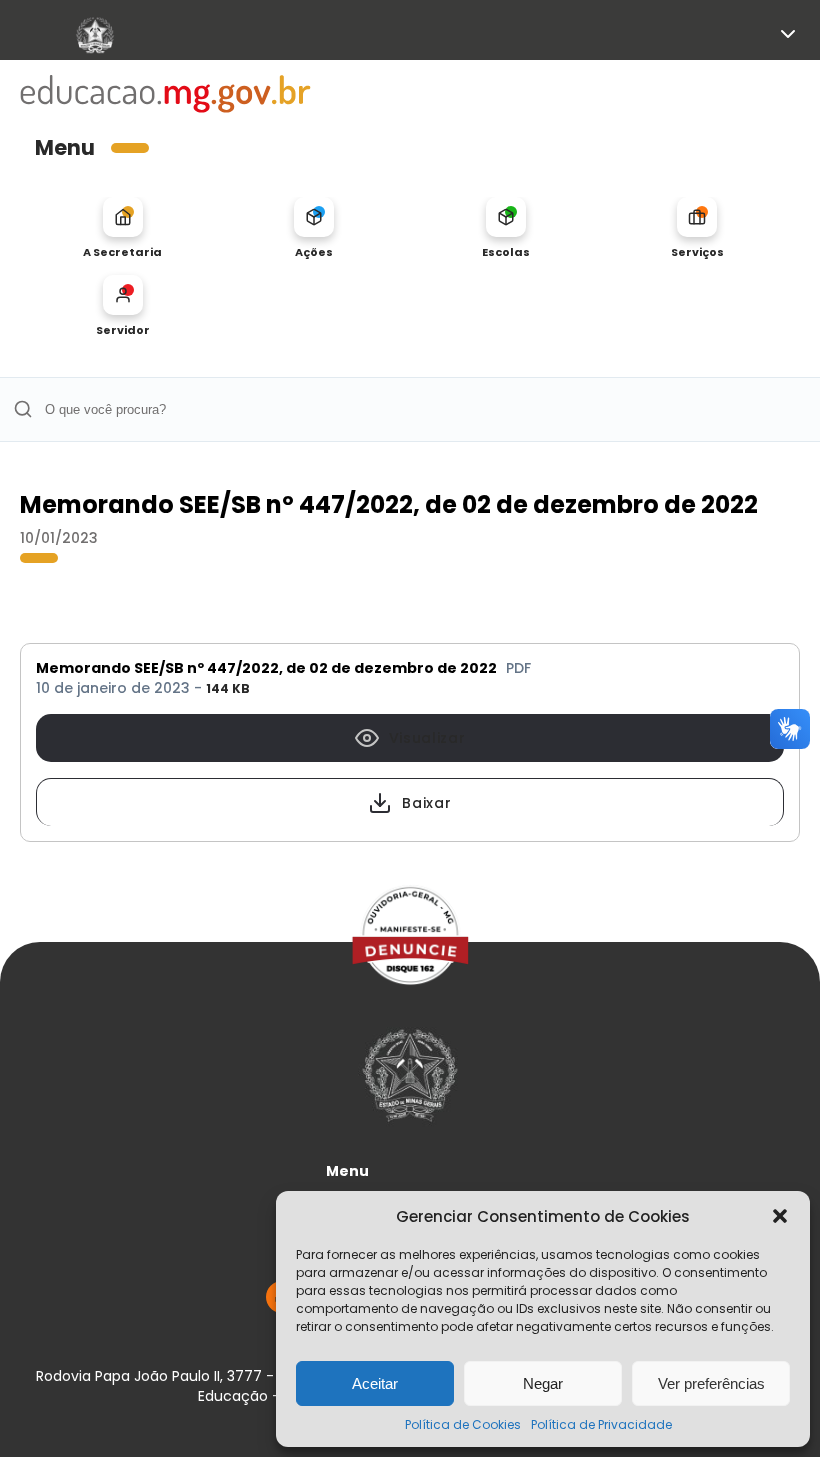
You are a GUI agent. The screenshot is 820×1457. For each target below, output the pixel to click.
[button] (780, 1216)
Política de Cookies (463, 1424)
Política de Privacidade (601, 1424)
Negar (543, 1383)
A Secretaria (122, 251)
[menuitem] (123, 228)
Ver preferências (711, 1383)
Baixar (426, 803)
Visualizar (427, 738)
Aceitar (375, 1383)
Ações (314, 251)
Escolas (506, 251)
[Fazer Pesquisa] (22, 409)
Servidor (123, 329)
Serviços (697, 251)
